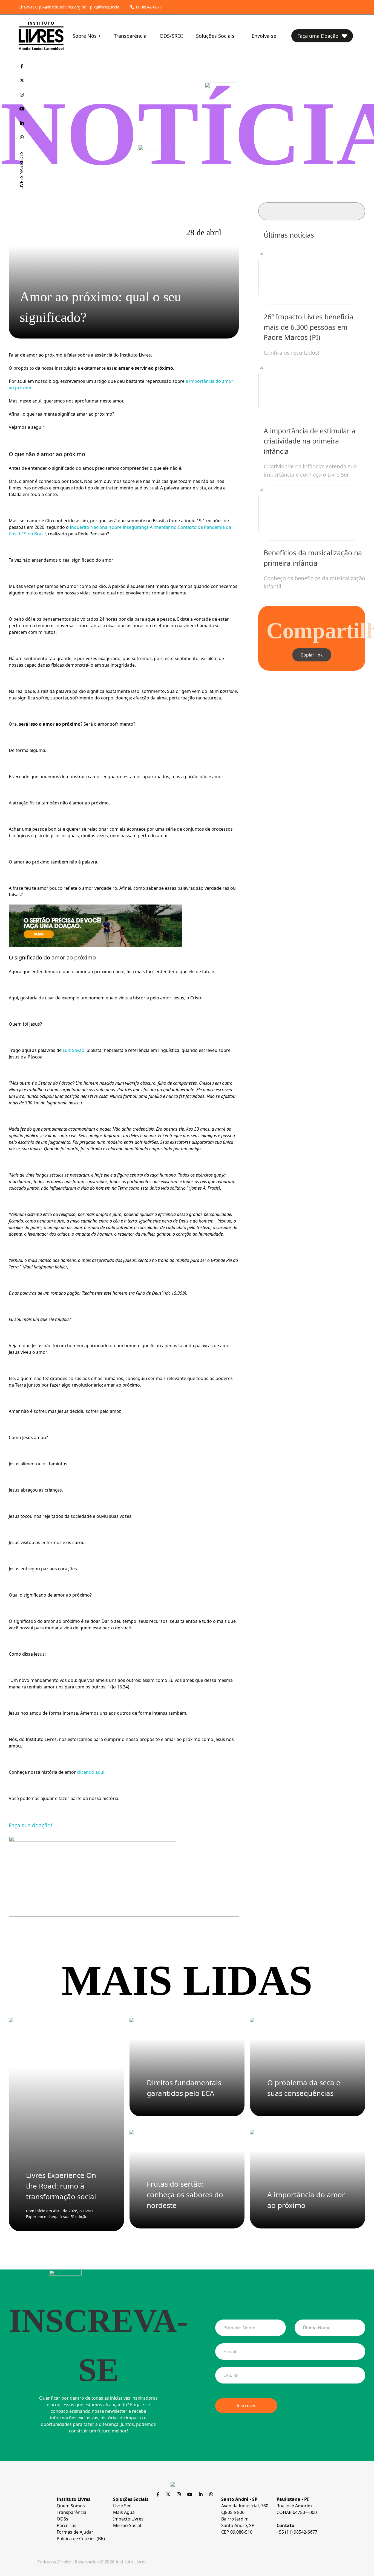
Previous (277, 417)
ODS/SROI (171, 36)
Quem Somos (71, 2506)
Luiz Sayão (74, 1050)
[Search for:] (312, 211)
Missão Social (127, 2525)
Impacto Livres (128, 2519)
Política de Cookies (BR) (81, 2539)
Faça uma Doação (319, 36)
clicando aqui (91, 1772)
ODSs (62, 2519)
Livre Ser (122, 2506)
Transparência (130, 36)
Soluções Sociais (215, 36)
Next (346, 417)
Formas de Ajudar (75, 2532)
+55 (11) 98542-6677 (297, 2532)
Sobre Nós (85, 36)
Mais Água (124, 2512)
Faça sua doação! (30, 1825)
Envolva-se (264, 36)
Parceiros (67, 2525)
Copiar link (312, 655)
